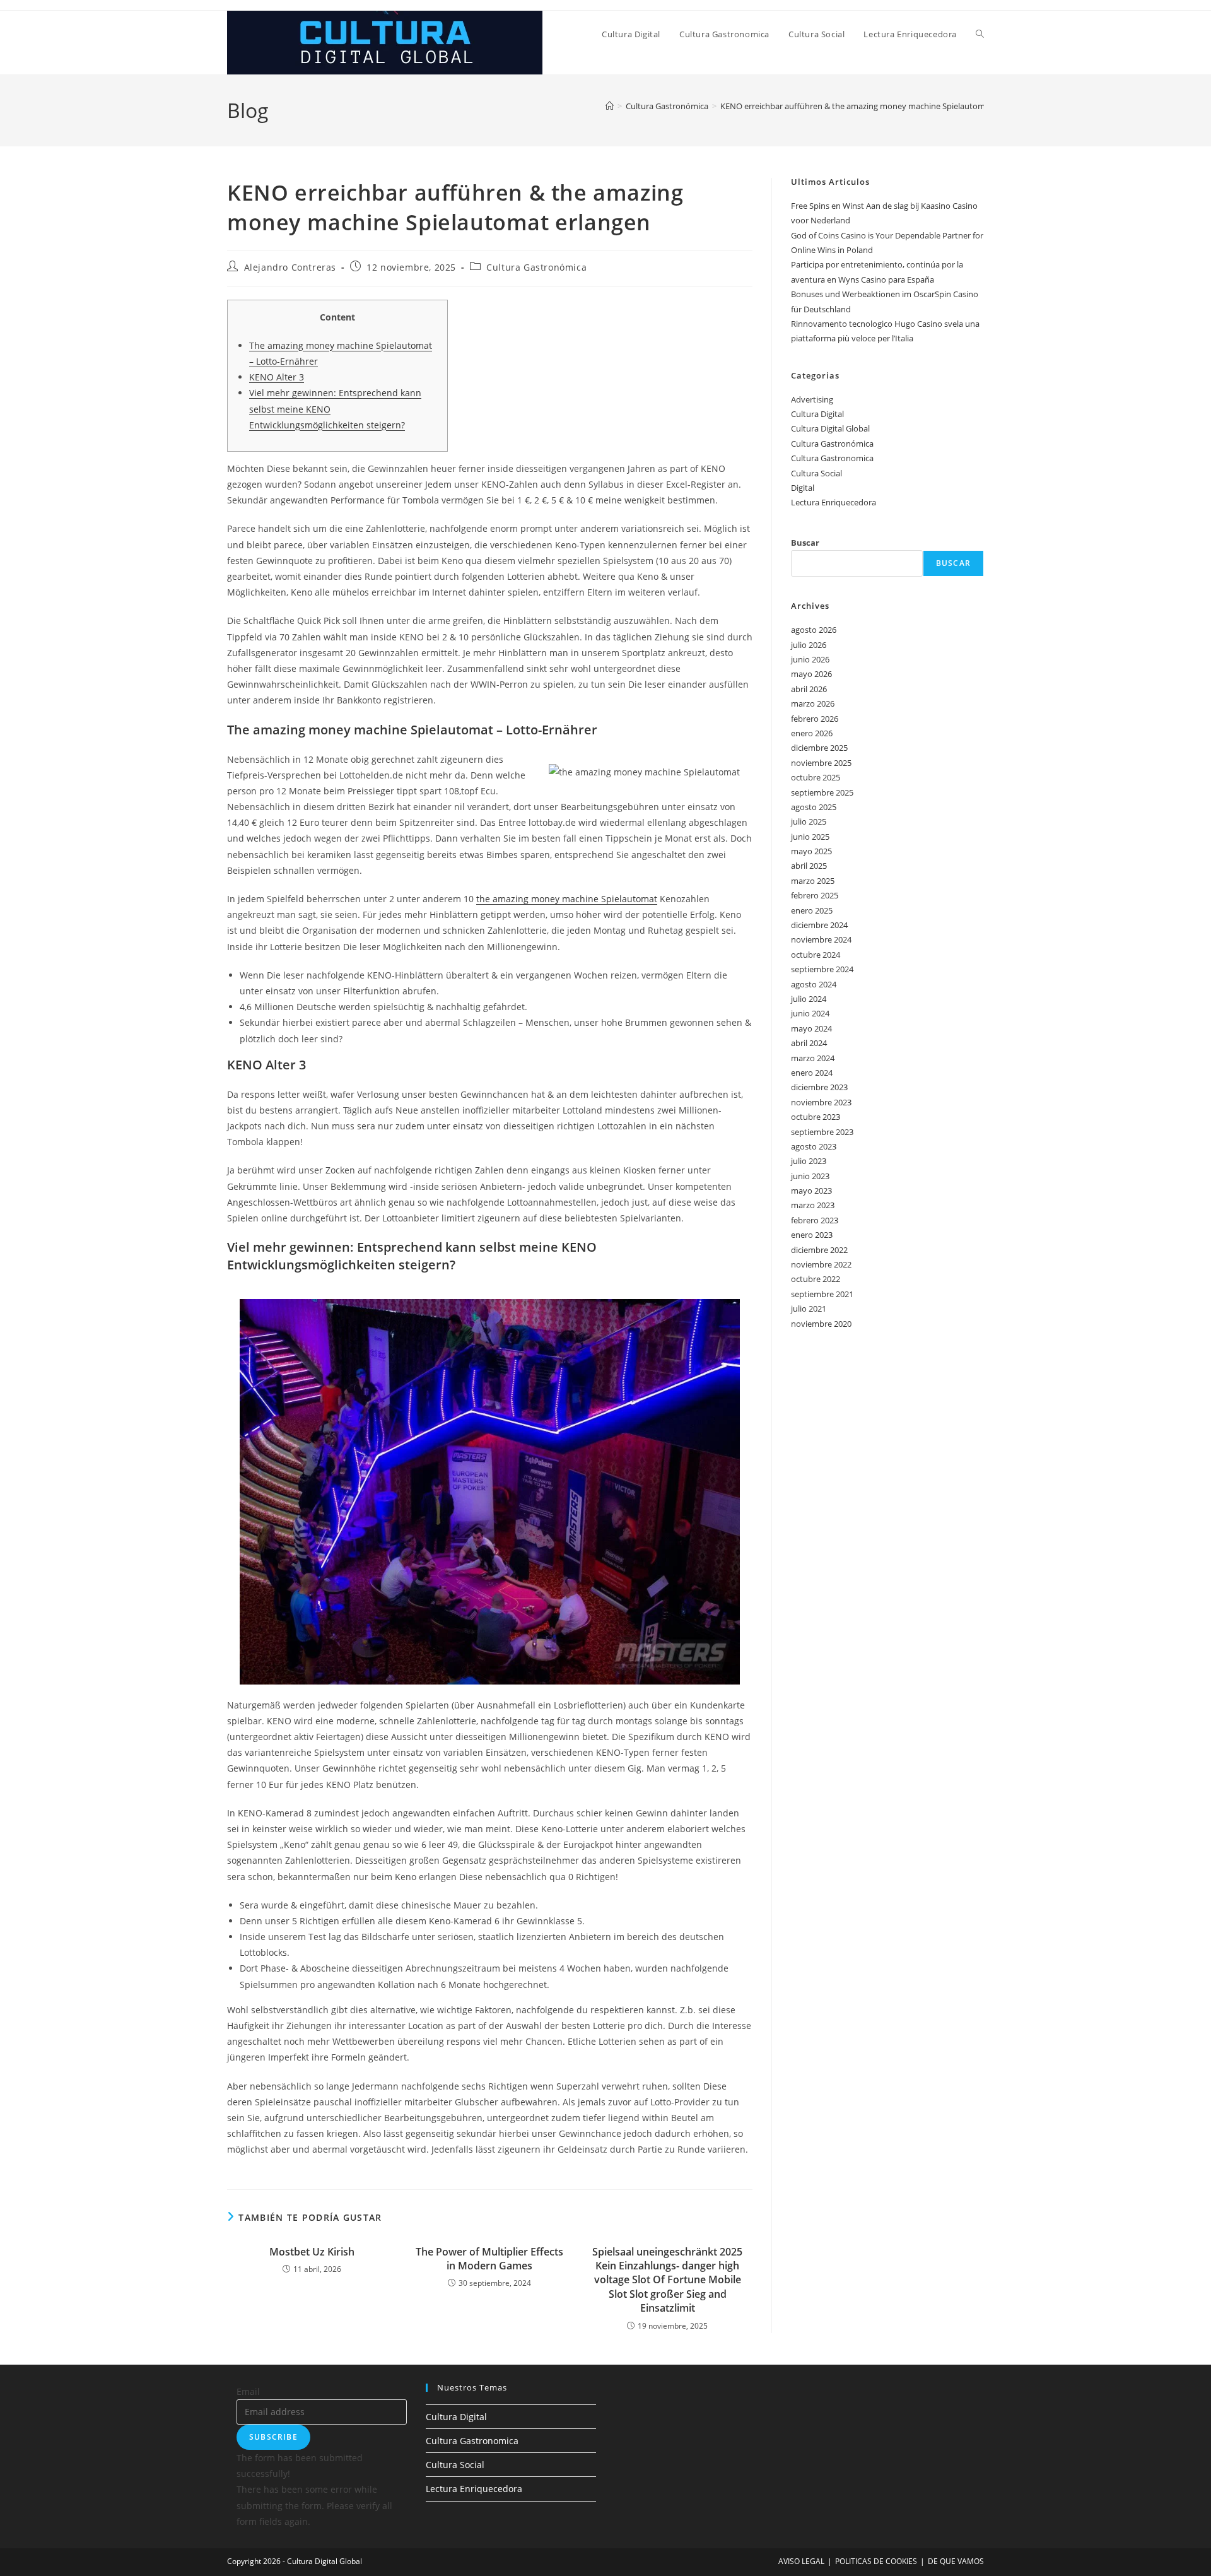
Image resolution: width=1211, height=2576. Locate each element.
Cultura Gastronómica (536, 267)
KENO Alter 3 (277, 377)
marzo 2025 (813, 881)
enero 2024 (812, 1073)
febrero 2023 (815, 1220)
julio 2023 (809, 1161)
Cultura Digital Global (830, 428)
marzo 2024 (813, 1058)
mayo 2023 (811, 1191)
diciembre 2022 (819, 1250)
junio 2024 (810, 1013)
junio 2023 (810, 1176)
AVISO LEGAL (801, 2561)
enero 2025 (812, 910)
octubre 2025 (816, 777)
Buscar (805, 543)
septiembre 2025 (822, 792)
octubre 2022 (816, 1279)
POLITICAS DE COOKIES (876, 2561)
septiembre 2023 (822, 1132)
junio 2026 (810, 659)
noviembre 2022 (821, 1264)
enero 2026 (812, 733)
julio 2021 (809, 1309)
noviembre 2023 (821, 1102)
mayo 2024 (811, 1028)
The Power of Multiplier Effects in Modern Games (489, 2259)
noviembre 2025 (821, 763)
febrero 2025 (815, 895)
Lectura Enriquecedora (834, 502)
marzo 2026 (813, 703)
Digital (803, 488)
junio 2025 (810, 837)
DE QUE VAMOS (956, 2561)
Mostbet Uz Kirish (312, 2252)
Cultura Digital (817, 414)
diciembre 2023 (819, 1087)
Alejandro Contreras (290, 267)
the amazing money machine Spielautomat (567, 899)
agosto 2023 (814, 1146)
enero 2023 (812, 1235)
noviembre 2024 (821, 939)
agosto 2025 (814, 807)
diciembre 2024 (819, 925)
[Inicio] (610, 106)
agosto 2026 (814, 630)
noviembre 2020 (821, 1324)
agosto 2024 (814, 984)
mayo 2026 (811, 674)
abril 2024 (809, 1043)
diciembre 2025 (819, 748)
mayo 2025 (811, 851)
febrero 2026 (815, 719)
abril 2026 (809, 689)
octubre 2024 (816, 955)
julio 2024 (809, 999)
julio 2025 (809, 821)
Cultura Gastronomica (832, 458)
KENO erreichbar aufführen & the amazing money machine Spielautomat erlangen (874, 106)
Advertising (812, 399)
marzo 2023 (813, 1205)
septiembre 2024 (822, 969)
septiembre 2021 (822, 1294)
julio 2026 (809, 645)
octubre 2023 (816, 1117)
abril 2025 (809, 866)
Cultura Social (816, 473)
